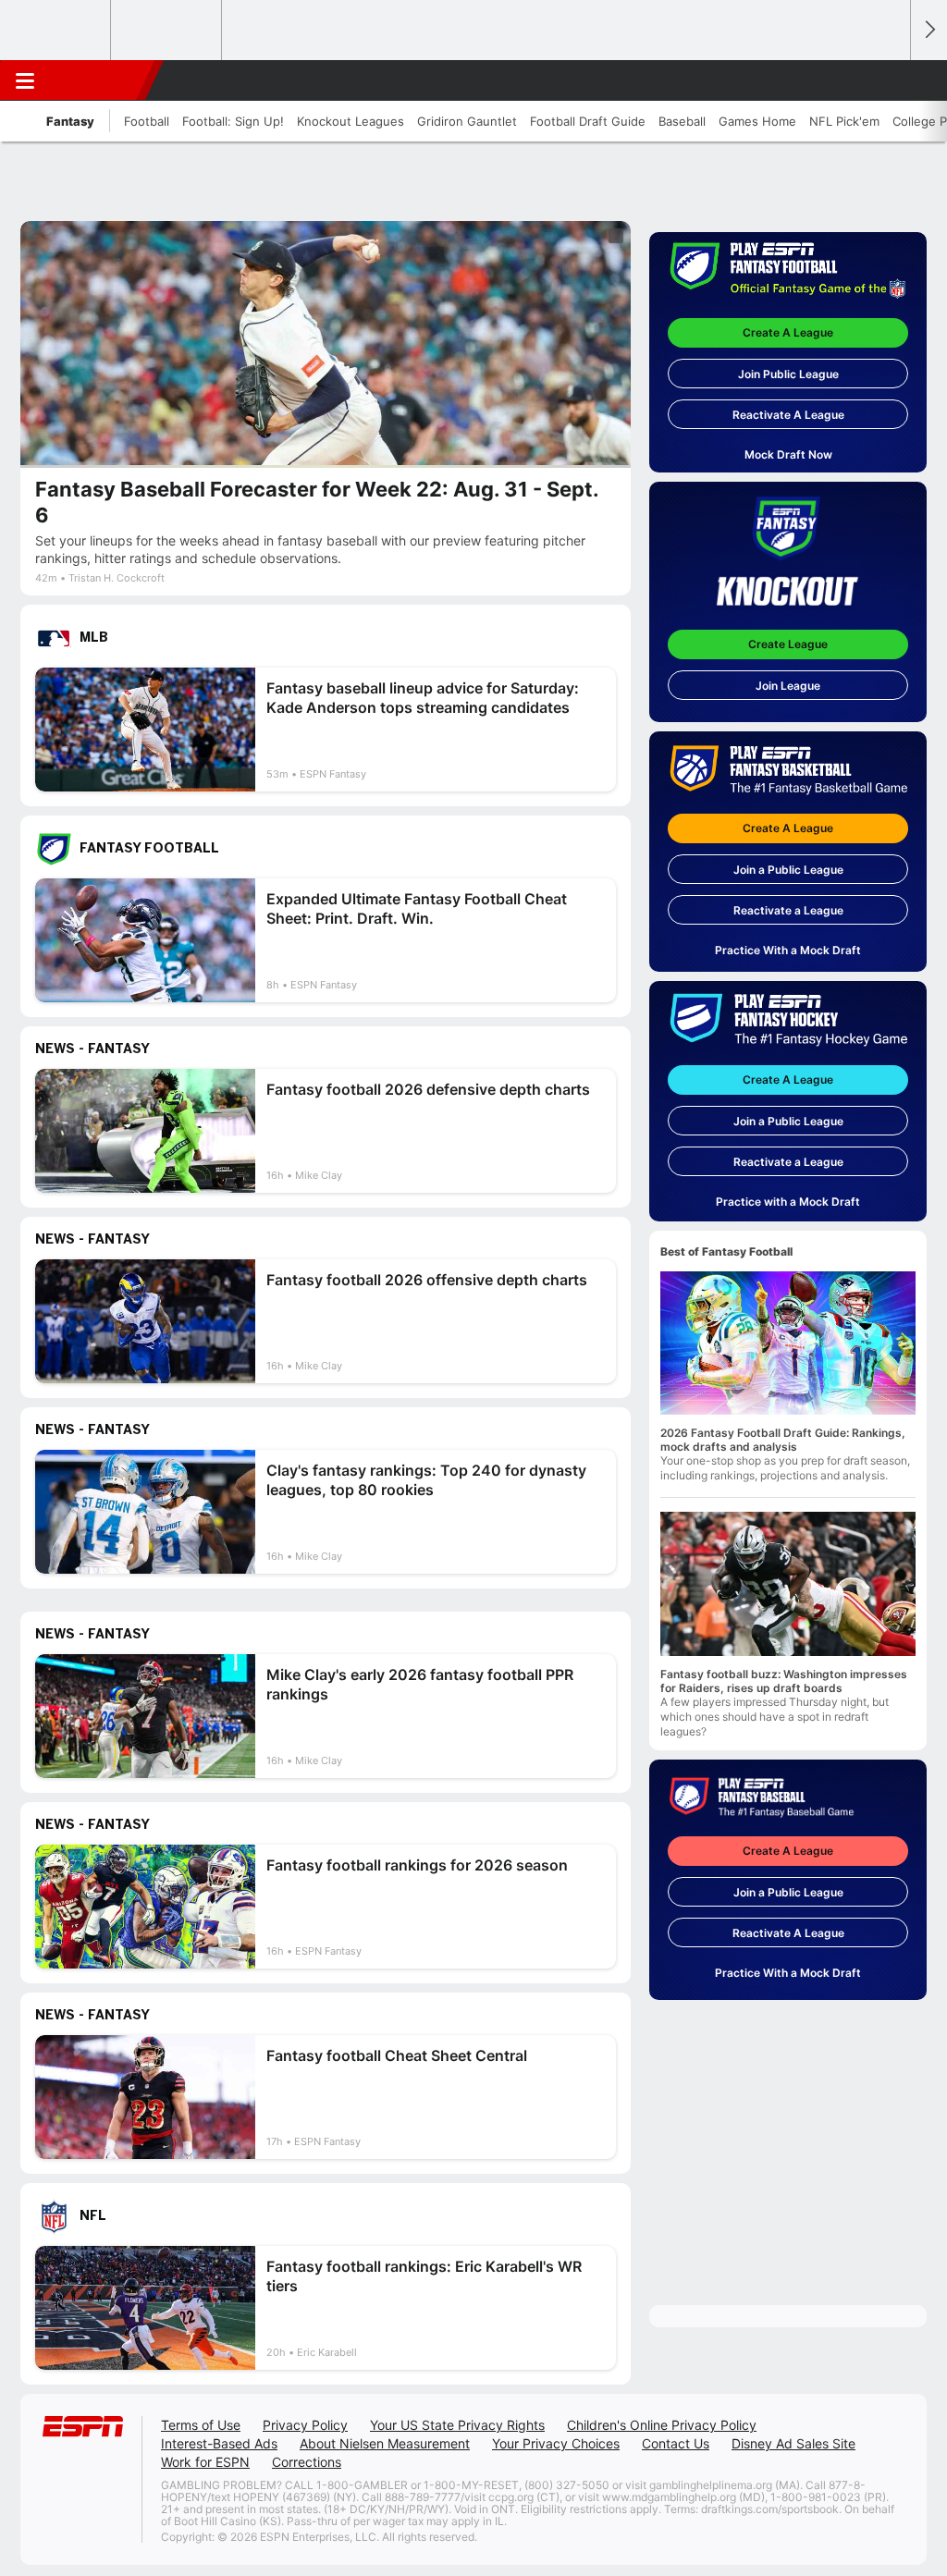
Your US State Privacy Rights (457, 2425)
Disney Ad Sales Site (793, 2443)
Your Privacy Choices (556, 2443)
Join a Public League (788, 870)
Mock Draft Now (788, 454)
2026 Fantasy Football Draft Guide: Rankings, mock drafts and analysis (783, 1440)
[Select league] (56, 31)
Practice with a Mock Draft (788, 1202)
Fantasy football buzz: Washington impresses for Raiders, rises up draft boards (784, 1681)
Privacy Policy (305, 2425)
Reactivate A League (788, 415)
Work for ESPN (205, 2462)
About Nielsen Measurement (385, 2443)
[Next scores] (929, 30)
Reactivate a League (788, 910)
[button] (888, 80)
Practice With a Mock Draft (788, 950)
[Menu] (25, 80)
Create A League (788, 332)
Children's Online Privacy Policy (662, 2425)
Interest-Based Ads (219, 2443)
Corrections (307, 2462)
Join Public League (788, 374)
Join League (788, 686)
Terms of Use (201, 2425)
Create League (788, 644)
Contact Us (676, 2443)
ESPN (99, 80)
